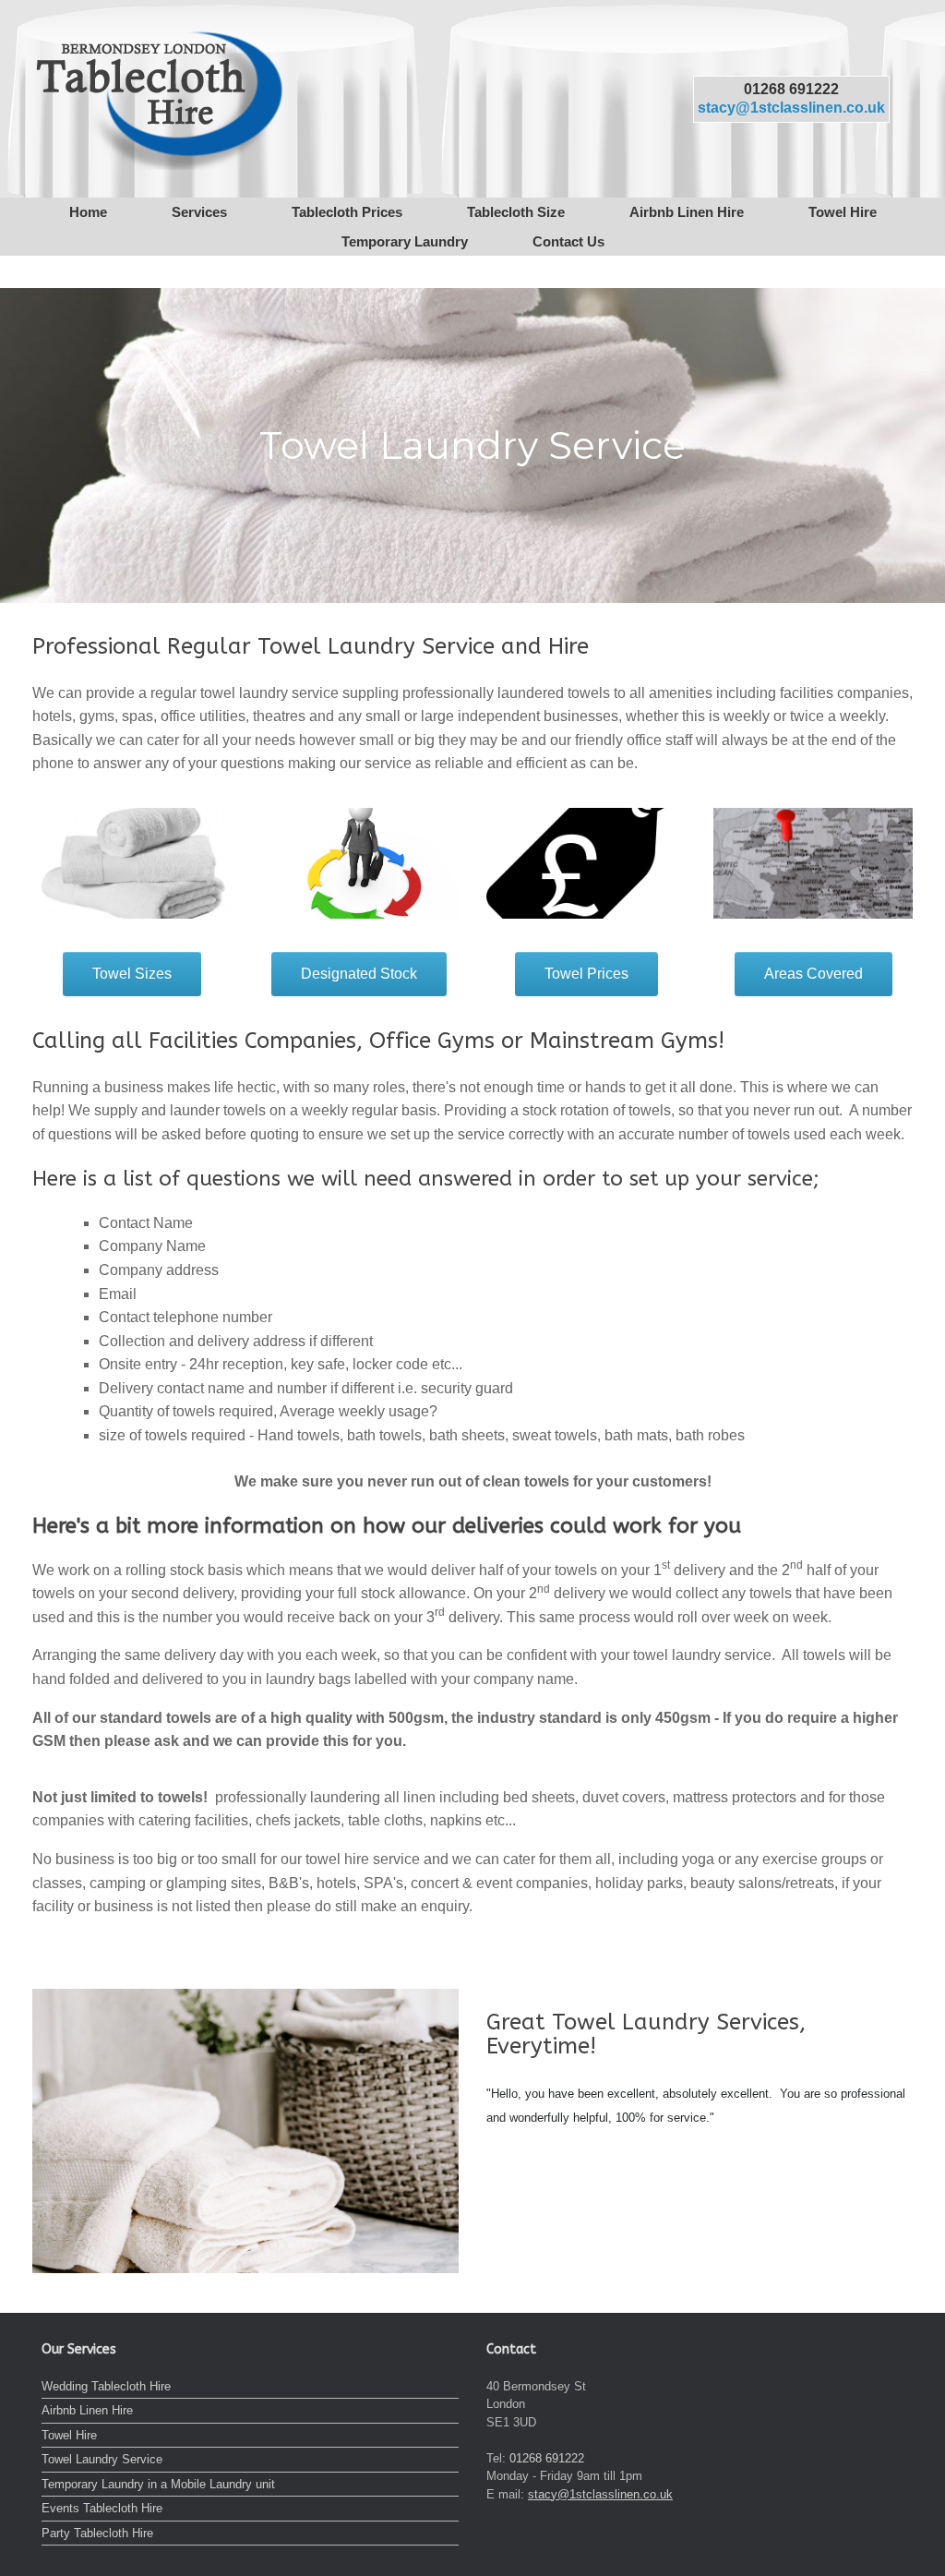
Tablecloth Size (516, 212)
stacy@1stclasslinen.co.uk (791, 107)
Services (199, 212)
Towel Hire (843, 212)
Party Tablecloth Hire (97, 2533)
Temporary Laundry (405, 241)
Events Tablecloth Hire (102, 2508)
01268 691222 (791, 89)
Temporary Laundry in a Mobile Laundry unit (158, 2484)
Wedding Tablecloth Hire (106, 2386)
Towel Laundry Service (102, 2459)
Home (88, 212)
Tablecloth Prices (347, 212)
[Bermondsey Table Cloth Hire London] (158, 99)
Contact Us (568, 241)
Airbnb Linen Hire (687, 212)
